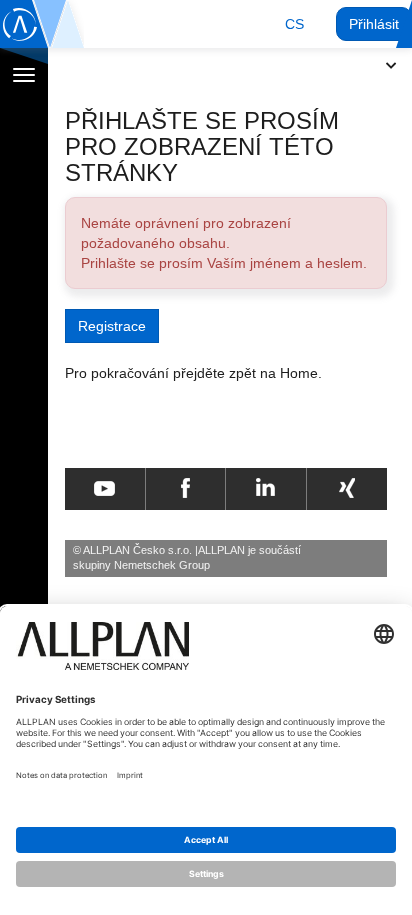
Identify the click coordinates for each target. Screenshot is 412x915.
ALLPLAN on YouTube (104, 489)
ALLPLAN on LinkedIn (265, 489)
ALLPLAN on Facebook (185, 489)
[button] (294, 24)
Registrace (112, 326)
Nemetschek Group (162, 565)
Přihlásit (374, 24)
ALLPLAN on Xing (347, 489)
